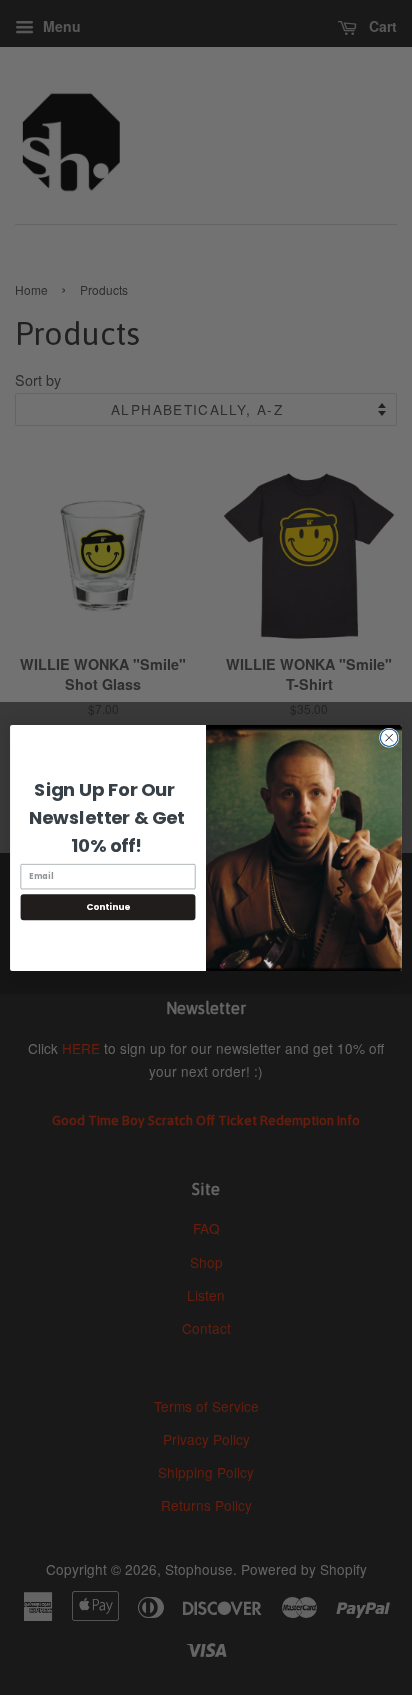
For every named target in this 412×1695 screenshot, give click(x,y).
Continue (108, 906)
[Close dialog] (389, 737)
